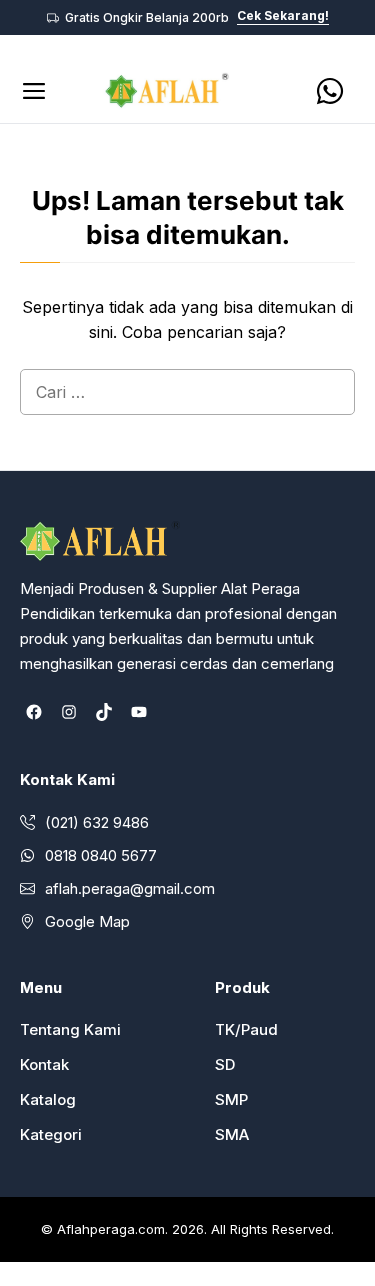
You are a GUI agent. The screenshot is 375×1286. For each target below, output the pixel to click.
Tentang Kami (70, 1029)
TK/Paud (246, 1029)
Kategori (51, 1134)
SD (225, 1064)
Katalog (48, 1099)
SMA (232, 1134)
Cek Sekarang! (283, 16)
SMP (231, 1099)
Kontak (44, 1064)
